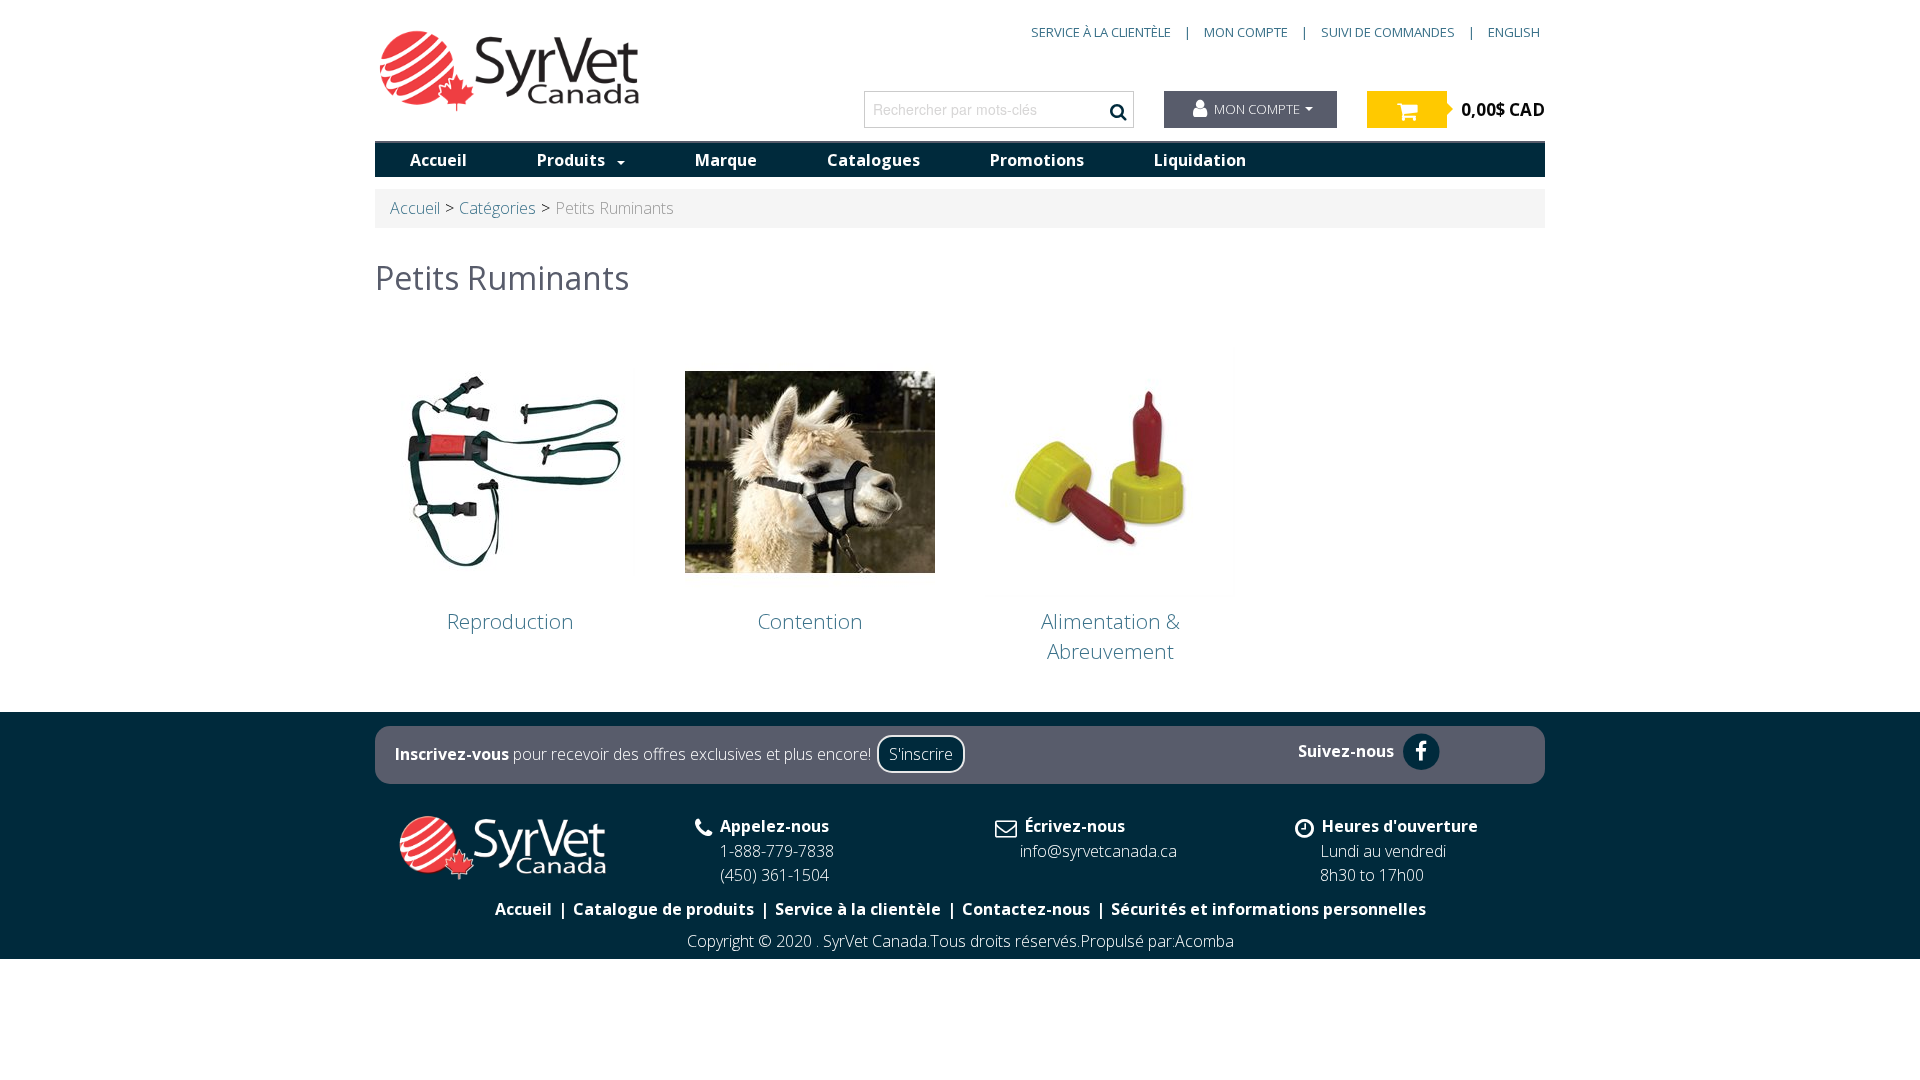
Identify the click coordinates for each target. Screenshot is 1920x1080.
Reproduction (510, 621)
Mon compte (1246, 32)
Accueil (438, 160)
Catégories (497, 208)
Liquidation (1200, 160)
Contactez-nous (1026, 909)
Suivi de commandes (1388, 32)
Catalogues (873, 160)
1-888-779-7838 (777, 851)
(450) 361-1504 (774, 875)
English (1514, 32)
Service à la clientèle (1101, 32)
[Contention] (810, 471)
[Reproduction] (510, 471)
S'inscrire (921, 754)
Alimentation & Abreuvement (1110, 636)
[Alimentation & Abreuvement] (1110, 471)
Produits (571, 160)
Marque (726, 160)
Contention (810, 621)
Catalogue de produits (663, 909)
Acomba (1204, 941)
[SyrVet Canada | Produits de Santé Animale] (510, 71)
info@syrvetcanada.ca (1098, 851)
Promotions (1037, 160)
